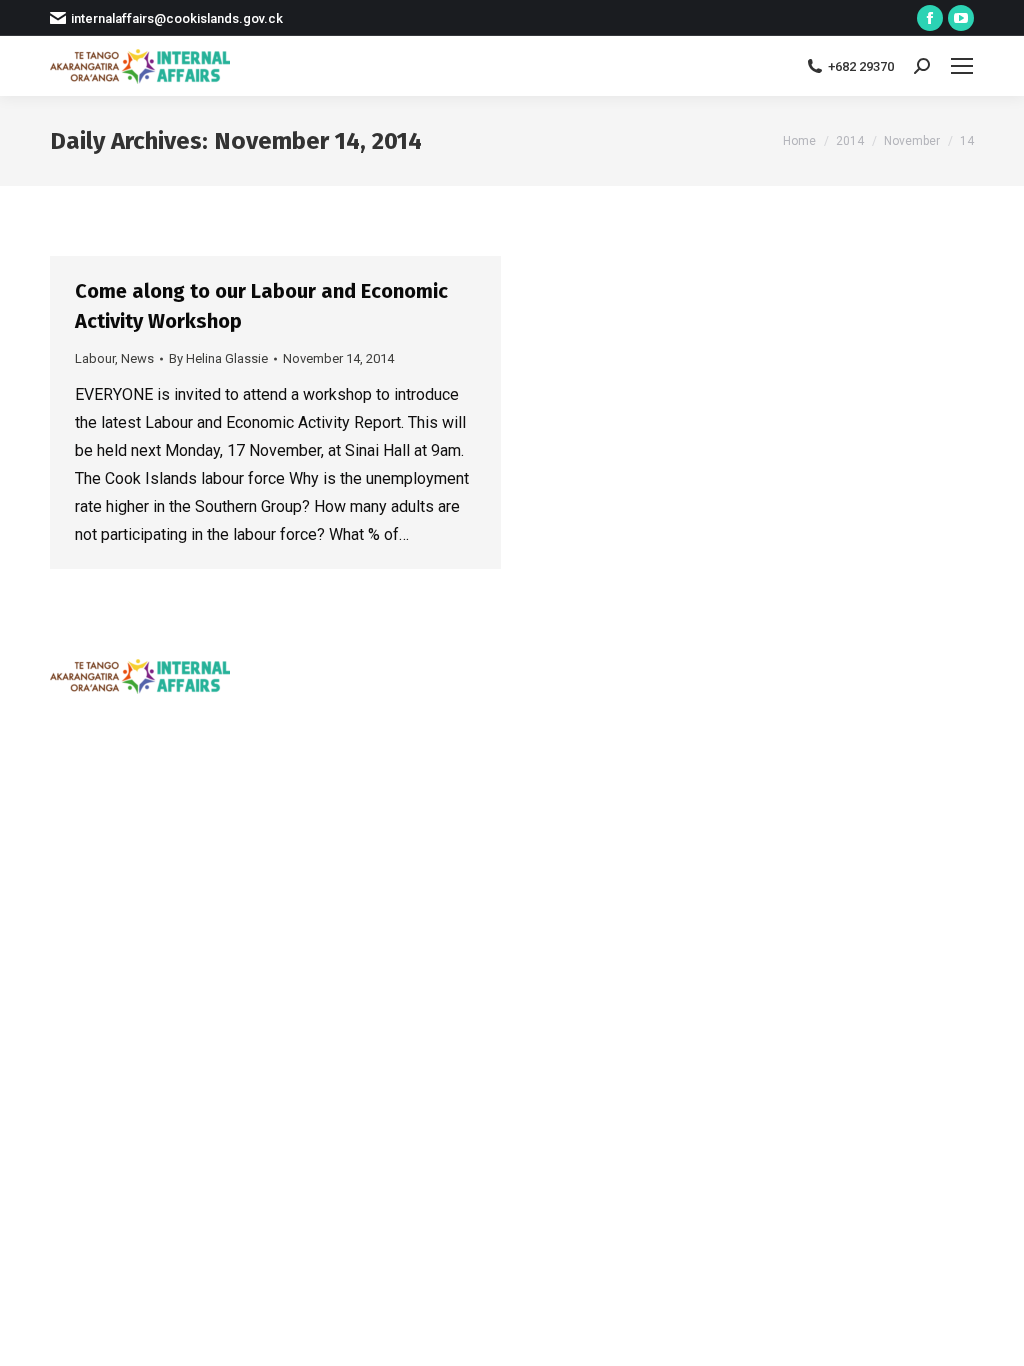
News (137, 358)
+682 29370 (861, 66)
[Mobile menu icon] (962, 66)
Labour (95, 358)
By (218, 358)
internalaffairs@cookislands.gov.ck (177, 18)
